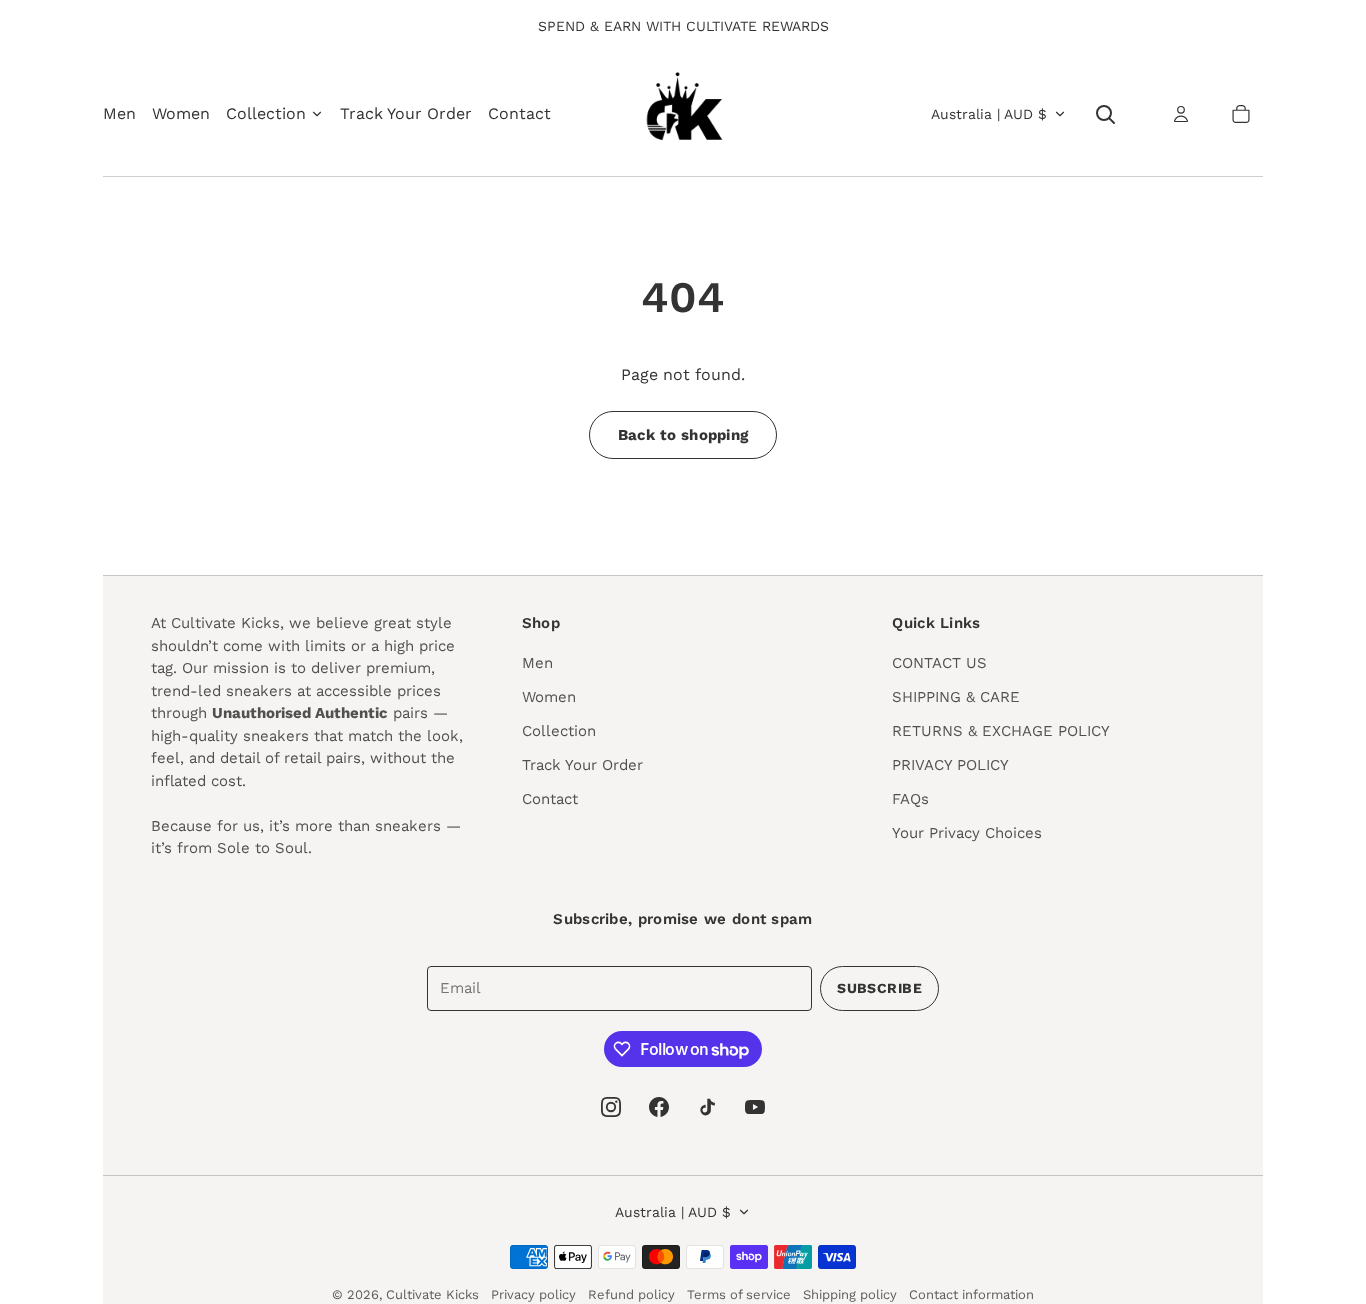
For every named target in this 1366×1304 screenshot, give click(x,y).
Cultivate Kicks (432, 1294)
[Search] (1105, 114)
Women (181, 113)
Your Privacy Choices (967, 833)
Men (119, 113)
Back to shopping (683, 435)
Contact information (971, 1294)
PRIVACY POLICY (950, 765)
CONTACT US (939, 663)
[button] (1241, 114)
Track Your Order (406, 113)
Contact (519, 113)
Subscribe (879, 988)
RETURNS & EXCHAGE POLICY (1001, 731)
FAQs (910, 799)
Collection (559, 731)
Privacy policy (533, 1294)
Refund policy (631, 1294)
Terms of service (739, 1294)
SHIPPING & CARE (956, 697)
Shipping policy (850, 1294)
